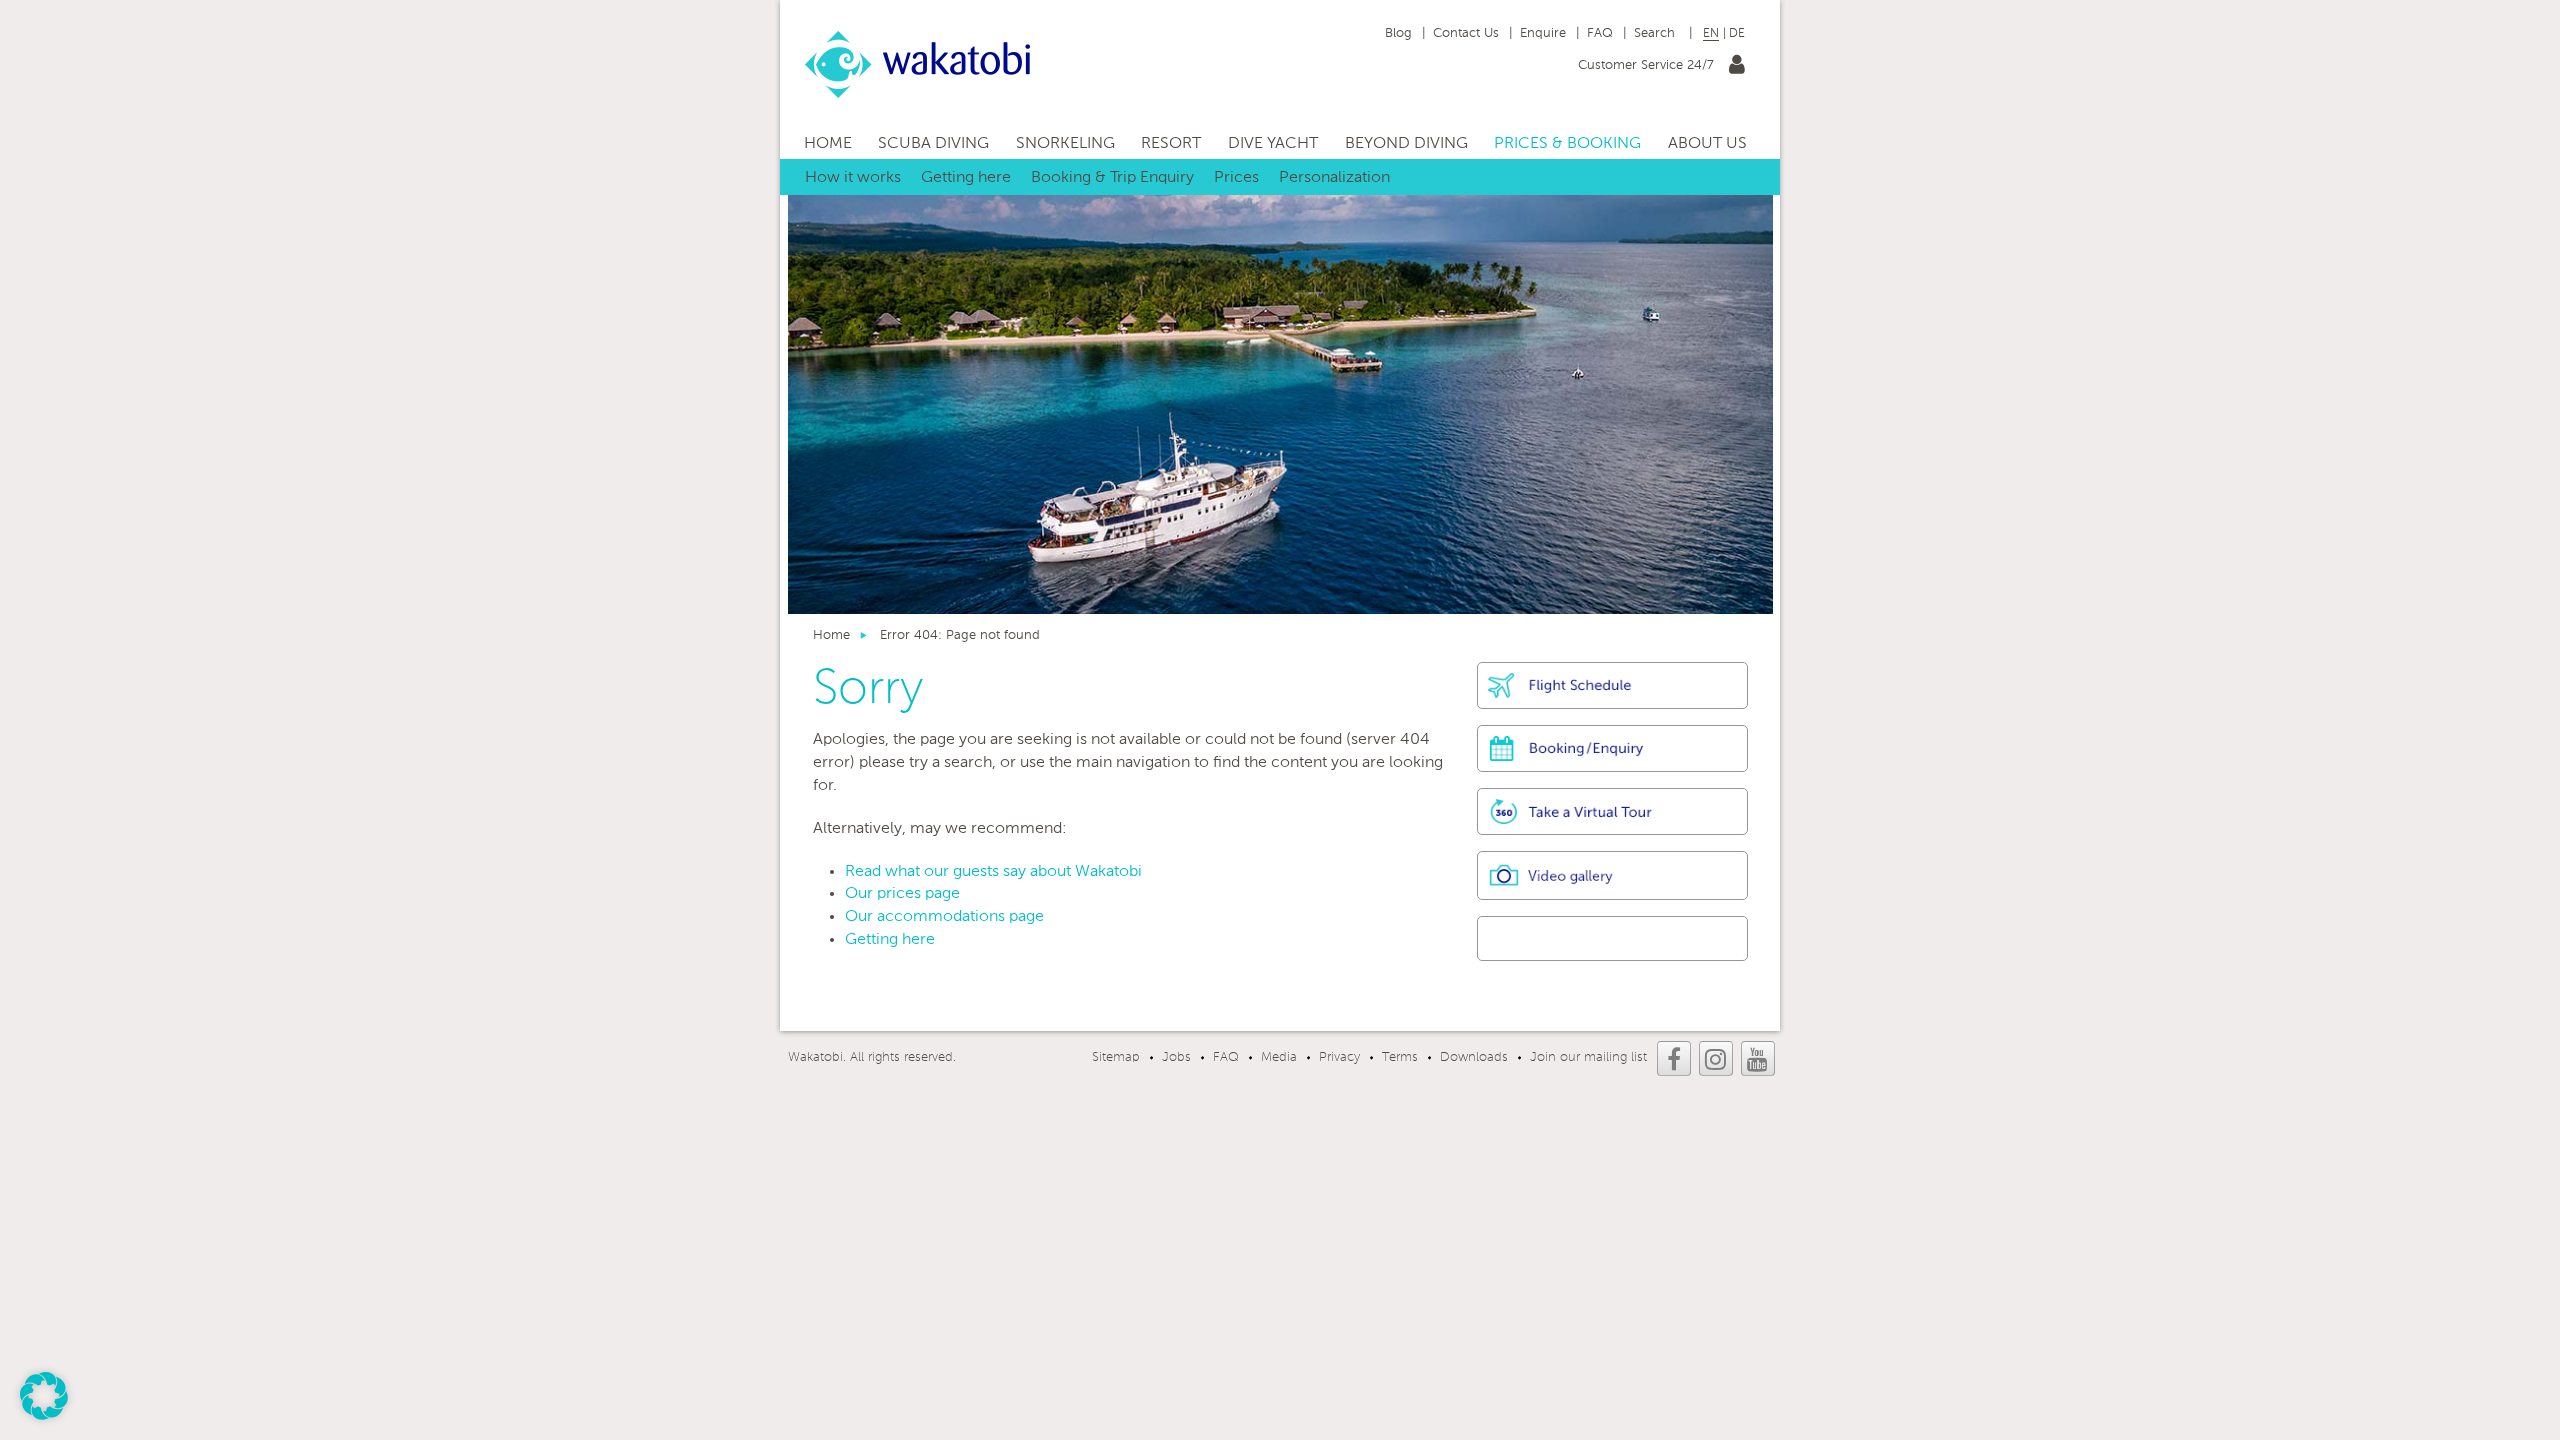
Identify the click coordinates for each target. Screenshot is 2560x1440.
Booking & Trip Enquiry (1112, 178)
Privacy (1339, 1057)
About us (1707, 144)
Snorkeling (1065, 144)
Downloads (1474, 1057)
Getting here (966, 178)
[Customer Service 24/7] (1737, 68)
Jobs (1176, 1057)
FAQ (1600, 33)
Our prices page (902, 894)
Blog (1398, 33)
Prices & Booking (1567, 144)
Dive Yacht (1273, 144)
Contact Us (1466, 33)
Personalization (1334, 178)
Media (1279, 1057)
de (1737, 34)
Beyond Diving (1406, 144)
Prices (1236, 178)
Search (1656, 33)
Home (828, 144)
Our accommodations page (944, 917)
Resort (1171, 144)
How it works (853, 178)
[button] (44, 1396)
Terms (1400, 1057)
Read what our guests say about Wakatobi (993, 872)
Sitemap (1116, 1057)
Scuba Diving (933, 144)
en (1711, 34)
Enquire (1543, 33)
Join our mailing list (1588, 1057)
